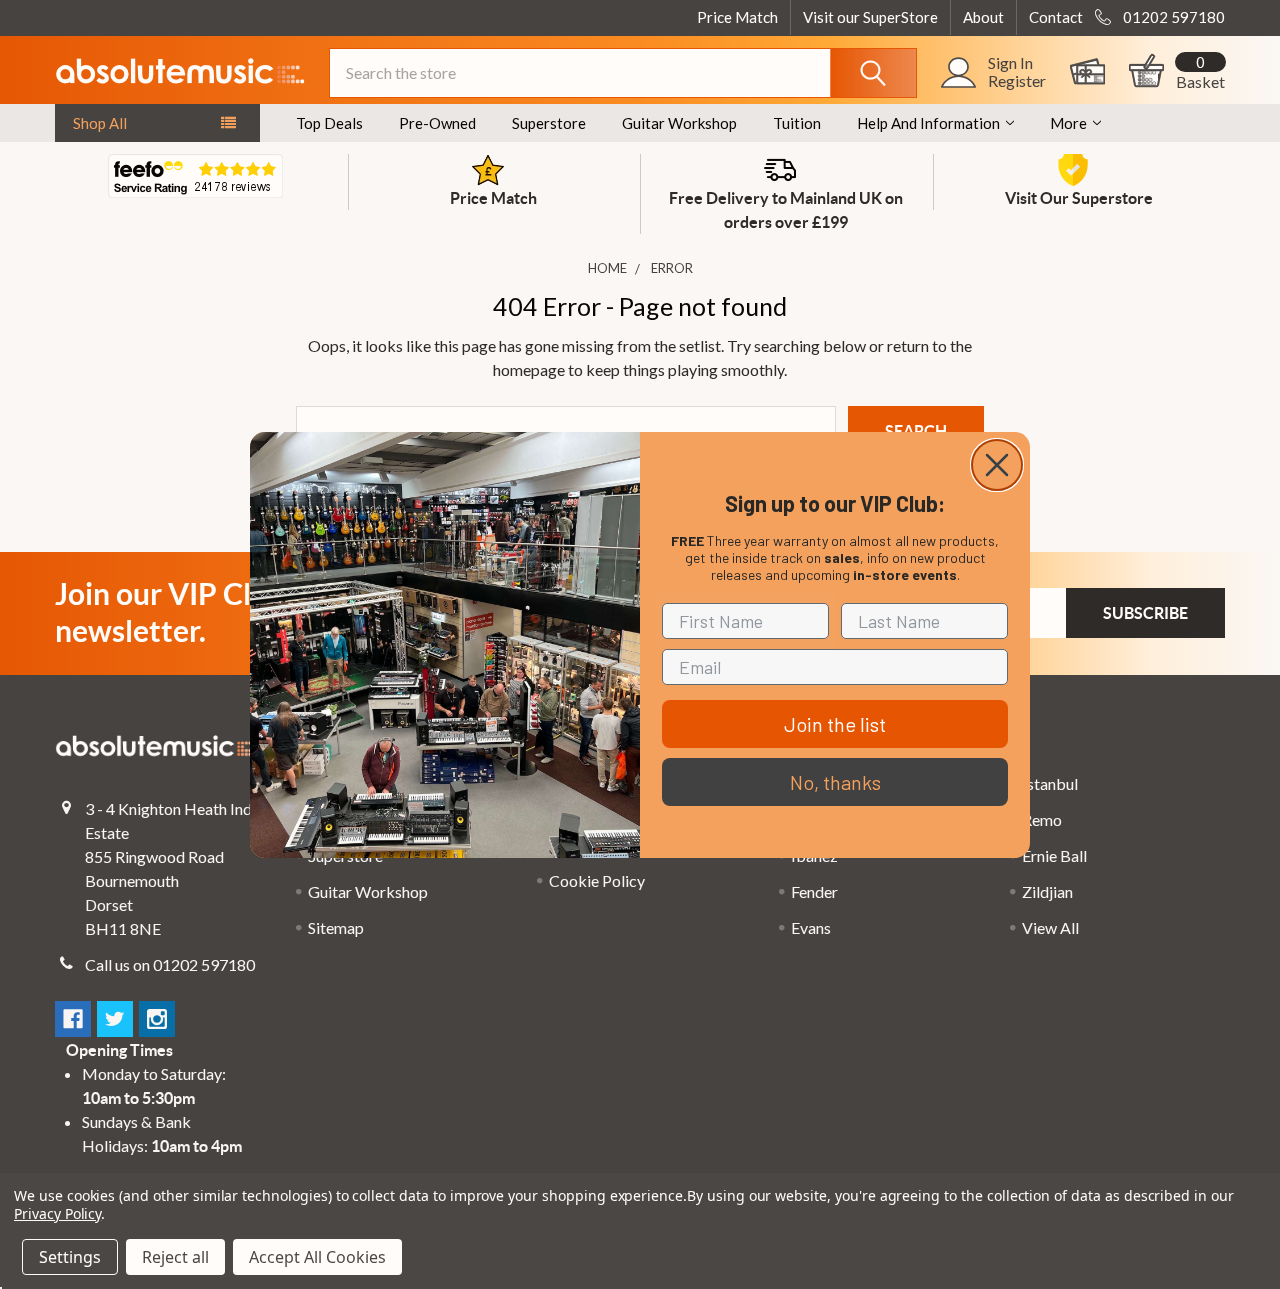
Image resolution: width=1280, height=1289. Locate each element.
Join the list (835, 724)
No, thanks (835, 782)
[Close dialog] (997, 465)
